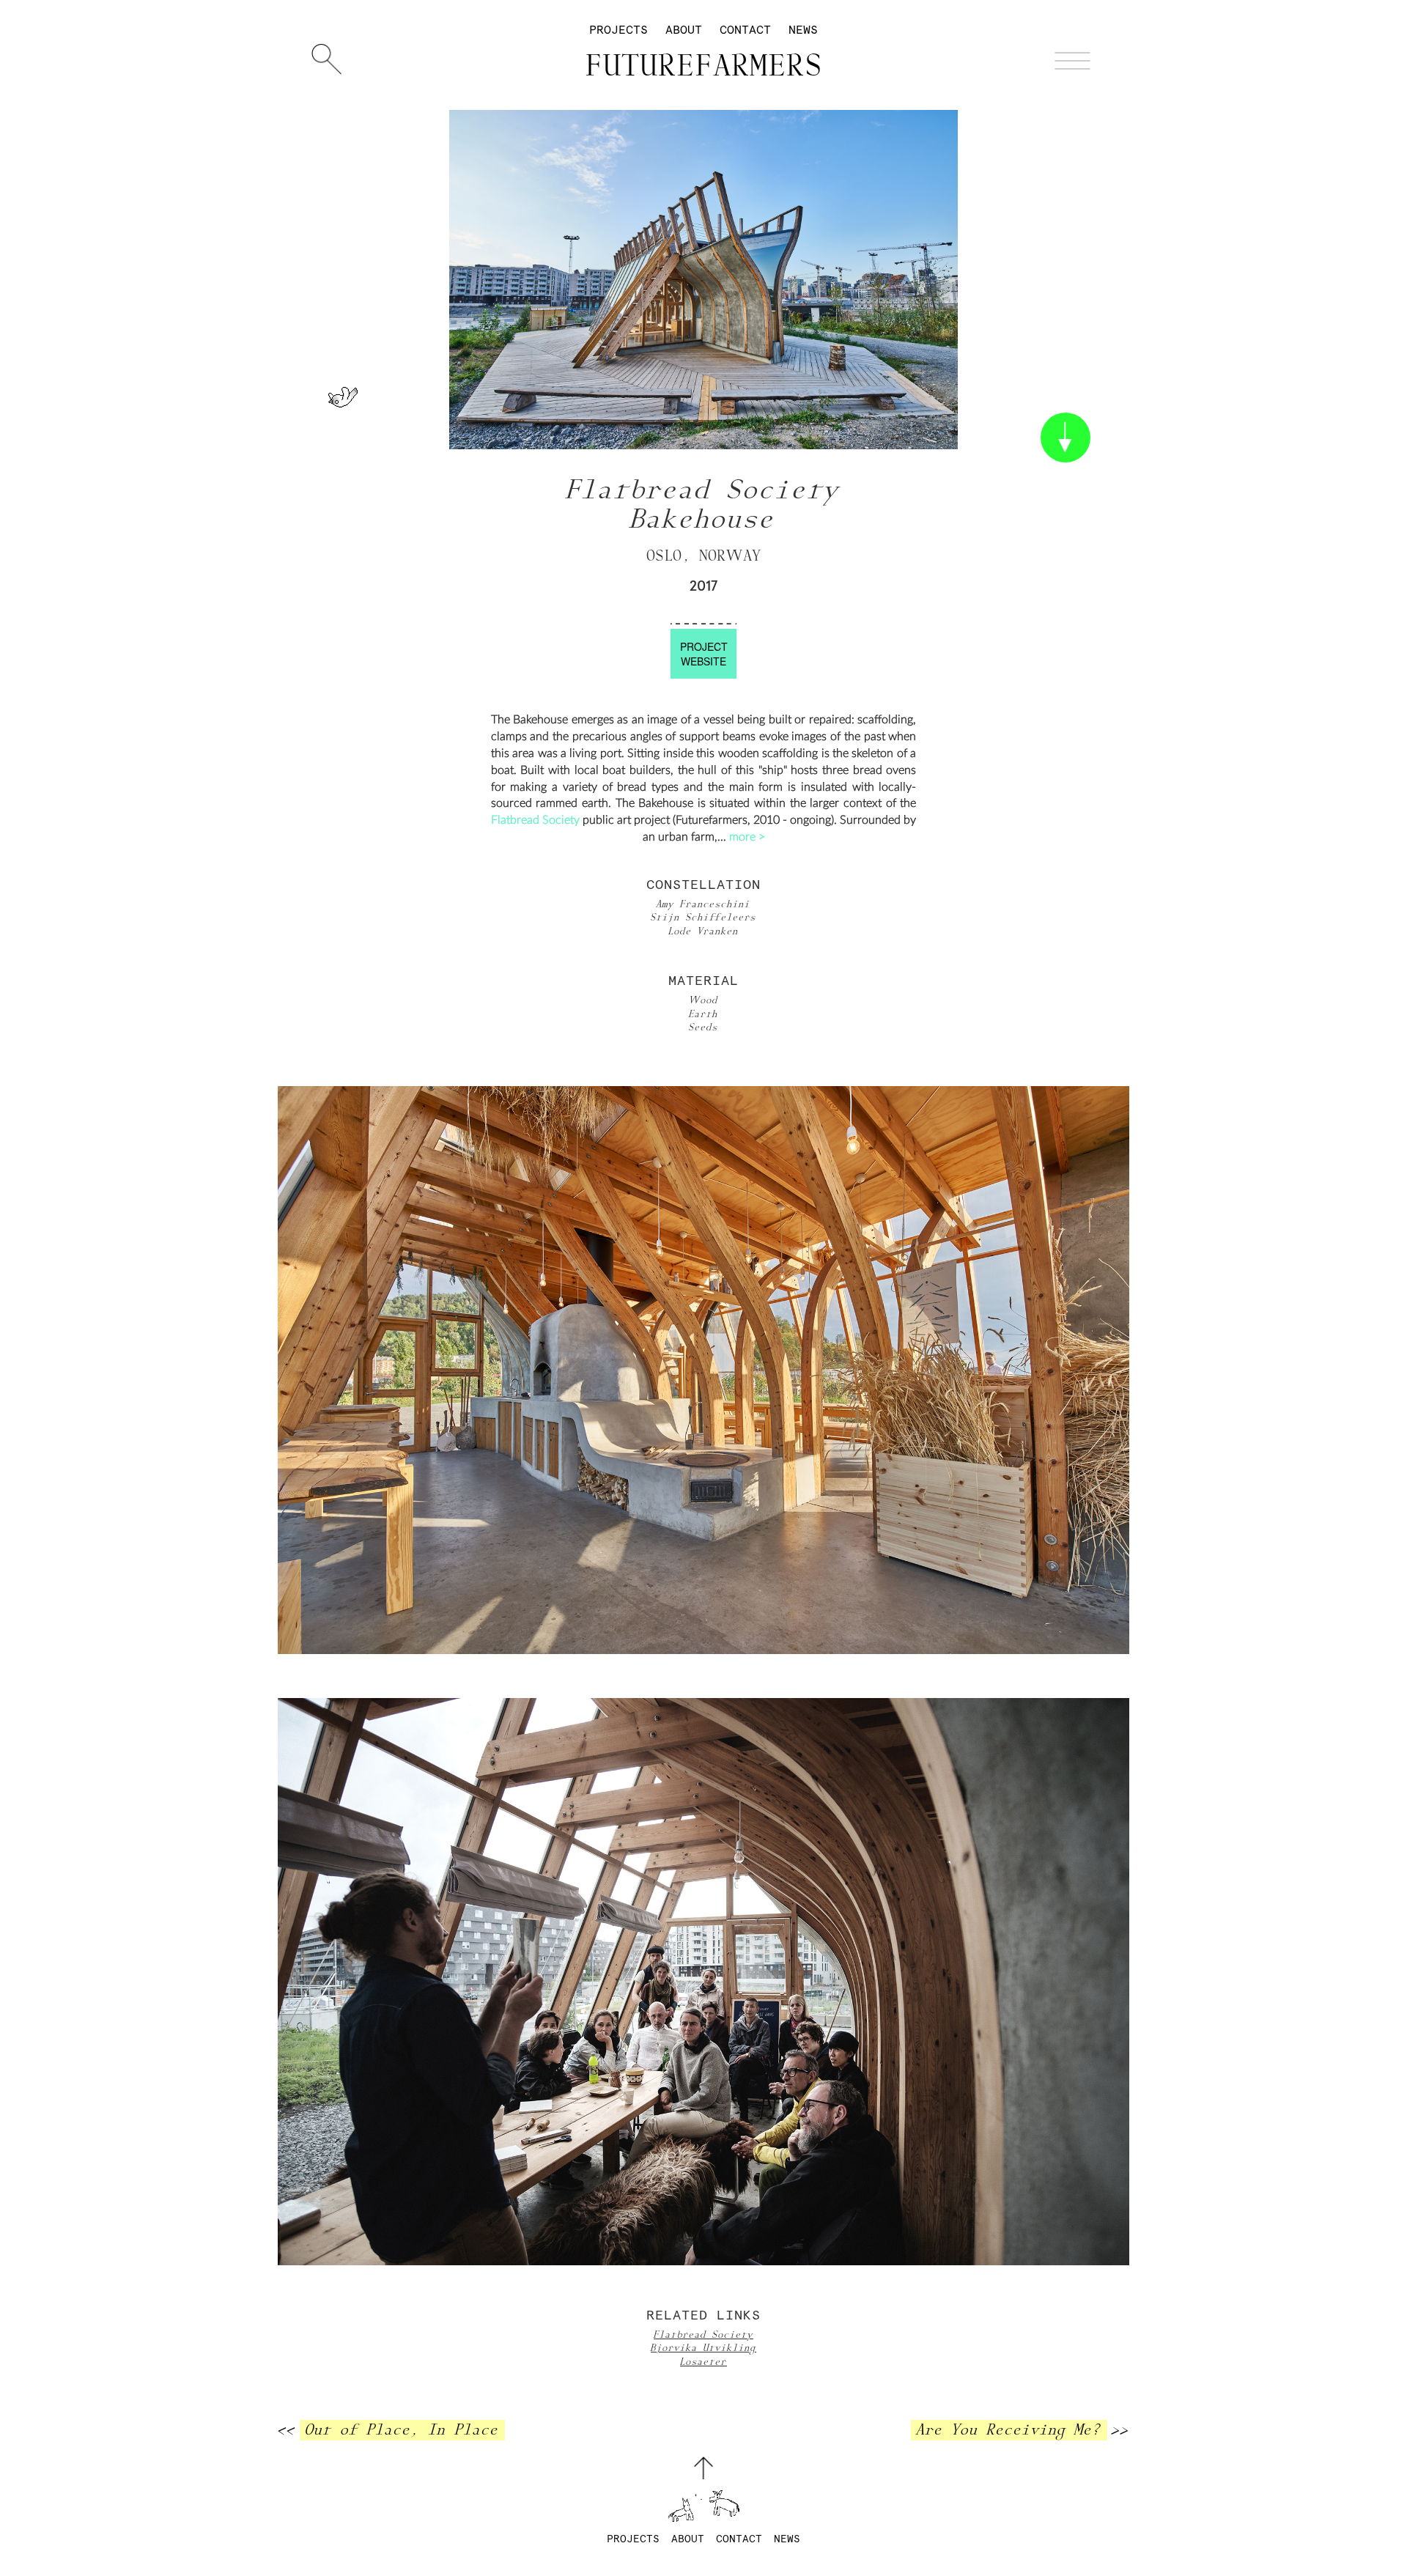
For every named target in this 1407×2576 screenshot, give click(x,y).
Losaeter (703, 2362)
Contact (745, 30)
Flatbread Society (535, 820)
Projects (618, 30)
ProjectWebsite (704, 654)
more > (747, 837)
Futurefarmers (704, 67)
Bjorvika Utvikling (703, 2348)
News (803, 30)
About (684, 30)
